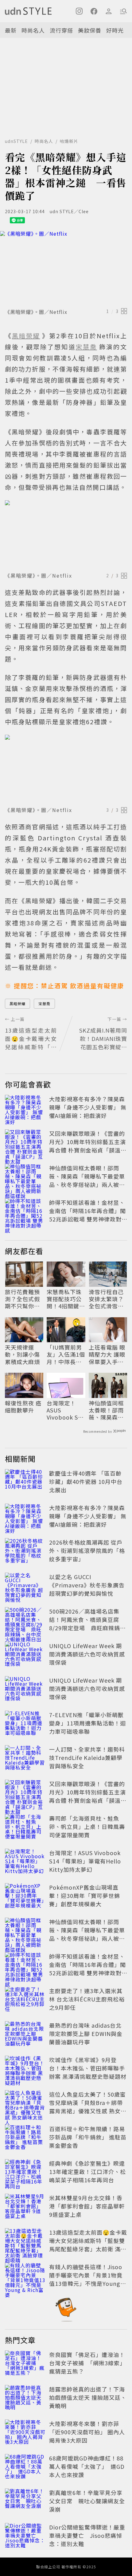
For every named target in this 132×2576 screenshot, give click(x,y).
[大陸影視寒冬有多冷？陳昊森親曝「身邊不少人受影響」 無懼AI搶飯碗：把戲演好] (25, 1108)
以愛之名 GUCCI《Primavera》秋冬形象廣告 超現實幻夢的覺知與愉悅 (87, 1585)
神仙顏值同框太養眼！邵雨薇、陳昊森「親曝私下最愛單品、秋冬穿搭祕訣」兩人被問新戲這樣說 (87, 1180)
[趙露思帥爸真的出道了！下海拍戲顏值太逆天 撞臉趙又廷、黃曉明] (25, 2399)
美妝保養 (90, 30)
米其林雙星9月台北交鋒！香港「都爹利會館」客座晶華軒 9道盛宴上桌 (87, 2206)
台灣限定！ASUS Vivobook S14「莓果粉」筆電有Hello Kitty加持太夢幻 (66, 1410)
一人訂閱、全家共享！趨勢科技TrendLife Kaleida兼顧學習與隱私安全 (87, 1757)
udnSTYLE (16, 141)
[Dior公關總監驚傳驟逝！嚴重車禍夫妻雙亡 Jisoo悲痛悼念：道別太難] (25, 2537)
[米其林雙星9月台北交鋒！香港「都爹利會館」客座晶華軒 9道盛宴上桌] (25, 2207)
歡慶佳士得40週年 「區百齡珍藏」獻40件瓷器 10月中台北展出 (86, 1481)
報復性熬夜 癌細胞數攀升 (23, 1407)
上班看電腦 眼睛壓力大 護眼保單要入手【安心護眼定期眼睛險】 (107, 1355)
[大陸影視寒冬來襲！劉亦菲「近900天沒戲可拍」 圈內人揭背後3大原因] (25, 2433)
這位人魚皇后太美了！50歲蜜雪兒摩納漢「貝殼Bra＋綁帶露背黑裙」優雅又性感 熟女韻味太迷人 (88, 2107)
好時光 (115, 30)
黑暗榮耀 (17, 1004)
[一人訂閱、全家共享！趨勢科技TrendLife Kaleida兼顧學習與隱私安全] (25, 1759)
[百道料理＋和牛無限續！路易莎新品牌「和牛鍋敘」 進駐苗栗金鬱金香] (25, 2138)
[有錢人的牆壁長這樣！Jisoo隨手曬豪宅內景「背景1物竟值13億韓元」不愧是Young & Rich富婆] (25, 2276)
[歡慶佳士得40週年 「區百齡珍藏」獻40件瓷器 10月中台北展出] (25, 1483)
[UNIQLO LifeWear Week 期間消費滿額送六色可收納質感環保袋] (25, 1655)
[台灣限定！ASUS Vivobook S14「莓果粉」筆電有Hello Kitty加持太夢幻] (25, 1862)
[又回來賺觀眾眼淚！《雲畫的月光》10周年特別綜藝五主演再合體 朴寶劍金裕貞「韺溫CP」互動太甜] (25, 1143)
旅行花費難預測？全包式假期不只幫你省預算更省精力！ (22, 1299)
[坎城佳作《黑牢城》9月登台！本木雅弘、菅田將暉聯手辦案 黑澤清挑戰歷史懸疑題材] (25, 2069)
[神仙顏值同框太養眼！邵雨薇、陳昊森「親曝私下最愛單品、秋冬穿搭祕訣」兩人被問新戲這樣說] (25, 1177)
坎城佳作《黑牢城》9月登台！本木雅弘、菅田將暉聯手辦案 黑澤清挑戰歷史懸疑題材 (88, 2068)
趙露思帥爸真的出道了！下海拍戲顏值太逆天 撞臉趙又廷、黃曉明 (88, 2397)
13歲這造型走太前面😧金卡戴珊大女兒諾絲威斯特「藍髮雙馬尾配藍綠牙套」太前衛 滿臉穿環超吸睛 (88, 2245)
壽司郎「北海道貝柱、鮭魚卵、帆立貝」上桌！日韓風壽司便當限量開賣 (87, 1826)
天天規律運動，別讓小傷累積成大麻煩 (22, 1355)
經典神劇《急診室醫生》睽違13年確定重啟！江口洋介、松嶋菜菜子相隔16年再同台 (87, 2172)
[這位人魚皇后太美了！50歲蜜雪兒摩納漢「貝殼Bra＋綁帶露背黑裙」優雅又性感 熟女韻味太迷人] (25, 2104)
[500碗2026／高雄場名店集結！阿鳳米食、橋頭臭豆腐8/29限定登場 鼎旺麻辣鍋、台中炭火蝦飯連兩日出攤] (25, 1621)
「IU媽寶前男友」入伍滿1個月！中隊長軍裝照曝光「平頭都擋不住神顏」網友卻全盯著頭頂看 (66, 1355)
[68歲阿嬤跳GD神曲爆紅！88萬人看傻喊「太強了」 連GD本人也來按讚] (25, 2468)
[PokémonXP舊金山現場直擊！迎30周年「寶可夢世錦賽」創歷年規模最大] (25, 1897)
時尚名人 (33, 30)
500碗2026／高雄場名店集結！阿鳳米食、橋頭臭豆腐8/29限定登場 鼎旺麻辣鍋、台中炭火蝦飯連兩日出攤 (87, 1624)
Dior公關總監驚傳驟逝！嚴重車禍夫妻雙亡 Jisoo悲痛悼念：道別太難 (87, 2535)
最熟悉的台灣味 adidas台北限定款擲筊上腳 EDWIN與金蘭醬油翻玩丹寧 (86, 2034)
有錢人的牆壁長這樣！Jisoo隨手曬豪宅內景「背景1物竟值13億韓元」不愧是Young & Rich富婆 (88, 2279)
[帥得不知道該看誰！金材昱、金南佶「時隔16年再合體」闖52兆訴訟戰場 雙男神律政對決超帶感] (25, 1212)
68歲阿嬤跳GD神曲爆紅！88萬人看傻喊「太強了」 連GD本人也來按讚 (87, 2466)
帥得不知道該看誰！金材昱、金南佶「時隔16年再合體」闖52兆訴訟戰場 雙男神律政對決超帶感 (87, 1215)
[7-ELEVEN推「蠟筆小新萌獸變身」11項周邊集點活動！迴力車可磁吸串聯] (25, 1724)
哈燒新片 (69, 141)
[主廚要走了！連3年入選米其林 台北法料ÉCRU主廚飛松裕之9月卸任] (25, 2000)
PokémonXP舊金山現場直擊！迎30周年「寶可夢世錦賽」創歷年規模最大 (85, 1895)
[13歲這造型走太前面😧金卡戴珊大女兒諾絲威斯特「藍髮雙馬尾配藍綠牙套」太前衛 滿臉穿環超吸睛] (25, 2242)
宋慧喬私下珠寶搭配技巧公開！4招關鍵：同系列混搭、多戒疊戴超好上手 (66, 1299)
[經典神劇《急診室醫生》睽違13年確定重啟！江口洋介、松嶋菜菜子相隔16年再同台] (25, 2173)
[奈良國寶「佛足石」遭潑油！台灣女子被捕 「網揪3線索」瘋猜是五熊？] (25, 2364)
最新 (11, 30)
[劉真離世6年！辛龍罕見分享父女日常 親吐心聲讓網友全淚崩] (25, 2502)
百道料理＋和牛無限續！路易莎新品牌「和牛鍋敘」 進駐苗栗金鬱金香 (88, 2137)
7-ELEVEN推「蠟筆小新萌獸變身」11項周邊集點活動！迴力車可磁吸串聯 (87, 1723)
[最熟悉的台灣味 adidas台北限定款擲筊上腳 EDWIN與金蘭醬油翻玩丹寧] (25, 2035)
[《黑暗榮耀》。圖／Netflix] (66, 268)
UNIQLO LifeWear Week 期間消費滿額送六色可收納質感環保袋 (87, 1654)
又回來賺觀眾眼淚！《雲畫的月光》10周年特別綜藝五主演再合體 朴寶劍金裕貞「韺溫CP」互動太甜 (87, 1146)
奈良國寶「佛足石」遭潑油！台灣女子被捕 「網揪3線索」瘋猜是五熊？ (87, 2363)
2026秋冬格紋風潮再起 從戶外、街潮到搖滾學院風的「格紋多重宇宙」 (87, 1550)
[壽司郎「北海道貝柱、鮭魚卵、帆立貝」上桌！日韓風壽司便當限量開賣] (25, 1828)
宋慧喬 (44, 1004)
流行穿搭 (61, 30)
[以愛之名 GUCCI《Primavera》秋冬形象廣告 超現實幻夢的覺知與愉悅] (25, 1586)
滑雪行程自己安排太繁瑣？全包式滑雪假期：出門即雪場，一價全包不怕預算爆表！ (106, 1299)
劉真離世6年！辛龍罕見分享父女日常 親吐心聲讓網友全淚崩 (87, 2501)
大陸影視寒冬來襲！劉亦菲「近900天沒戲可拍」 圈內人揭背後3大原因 (87, 2432)
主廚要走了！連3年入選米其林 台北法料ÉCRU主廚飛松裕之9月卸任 (87, 1999)
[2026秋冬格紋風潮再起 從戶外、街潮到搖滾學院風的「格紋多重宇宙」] (25, 1552)
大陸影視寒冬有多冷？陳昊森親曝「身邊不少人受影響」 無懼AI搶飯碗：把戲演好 (88, 1107)
